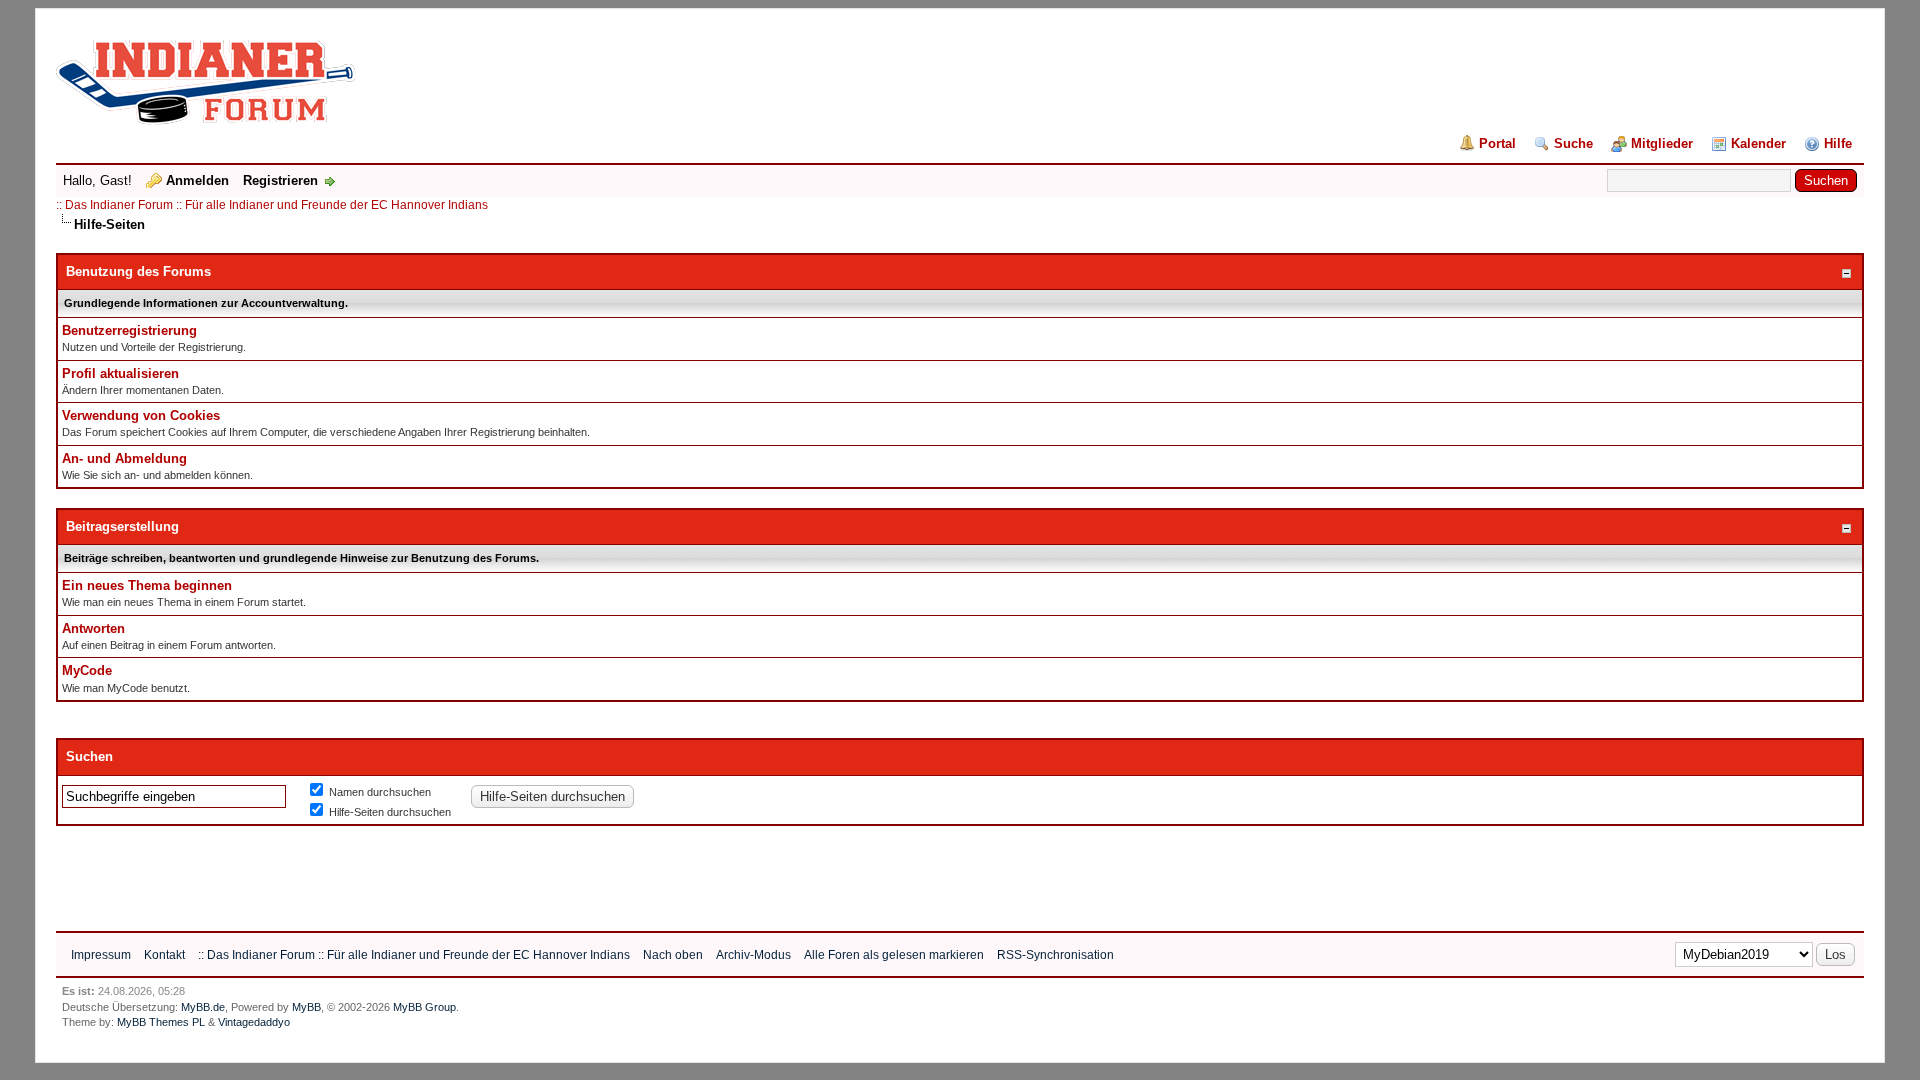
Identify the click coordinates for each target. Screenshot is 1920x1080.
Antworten (93, 628)
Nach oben (673, 955)
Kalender (1758, 143)
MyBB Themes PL (161, 1022)
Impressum (101, 955)
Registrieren (280, 180)
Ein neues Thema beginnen (147, 585)
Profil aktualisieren (120, 373)
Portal (1497, 143)
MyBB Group (424, 1007)
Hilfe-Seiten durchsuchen (388, 812)
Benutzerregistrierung (129, 330)
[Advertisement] (420, 871)
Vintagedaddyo (254, 1022)
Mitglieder (1662, 143)
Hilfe (1838, 143)
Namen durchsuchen (378, 792)
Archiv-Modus (753, 955)
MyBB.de (203, 1007)
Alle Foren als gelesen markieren (894, 955)
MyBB (306, 1007)
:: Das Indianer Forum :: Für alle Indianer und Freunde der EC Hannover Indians (272, 205)
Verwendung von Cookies (141, 415)
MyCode (87, 670)
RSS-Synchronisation (1055, 955)
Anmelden (197, 180)
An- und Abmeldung (124, 458)
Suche (1573, 143)
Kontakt (164, 955)
